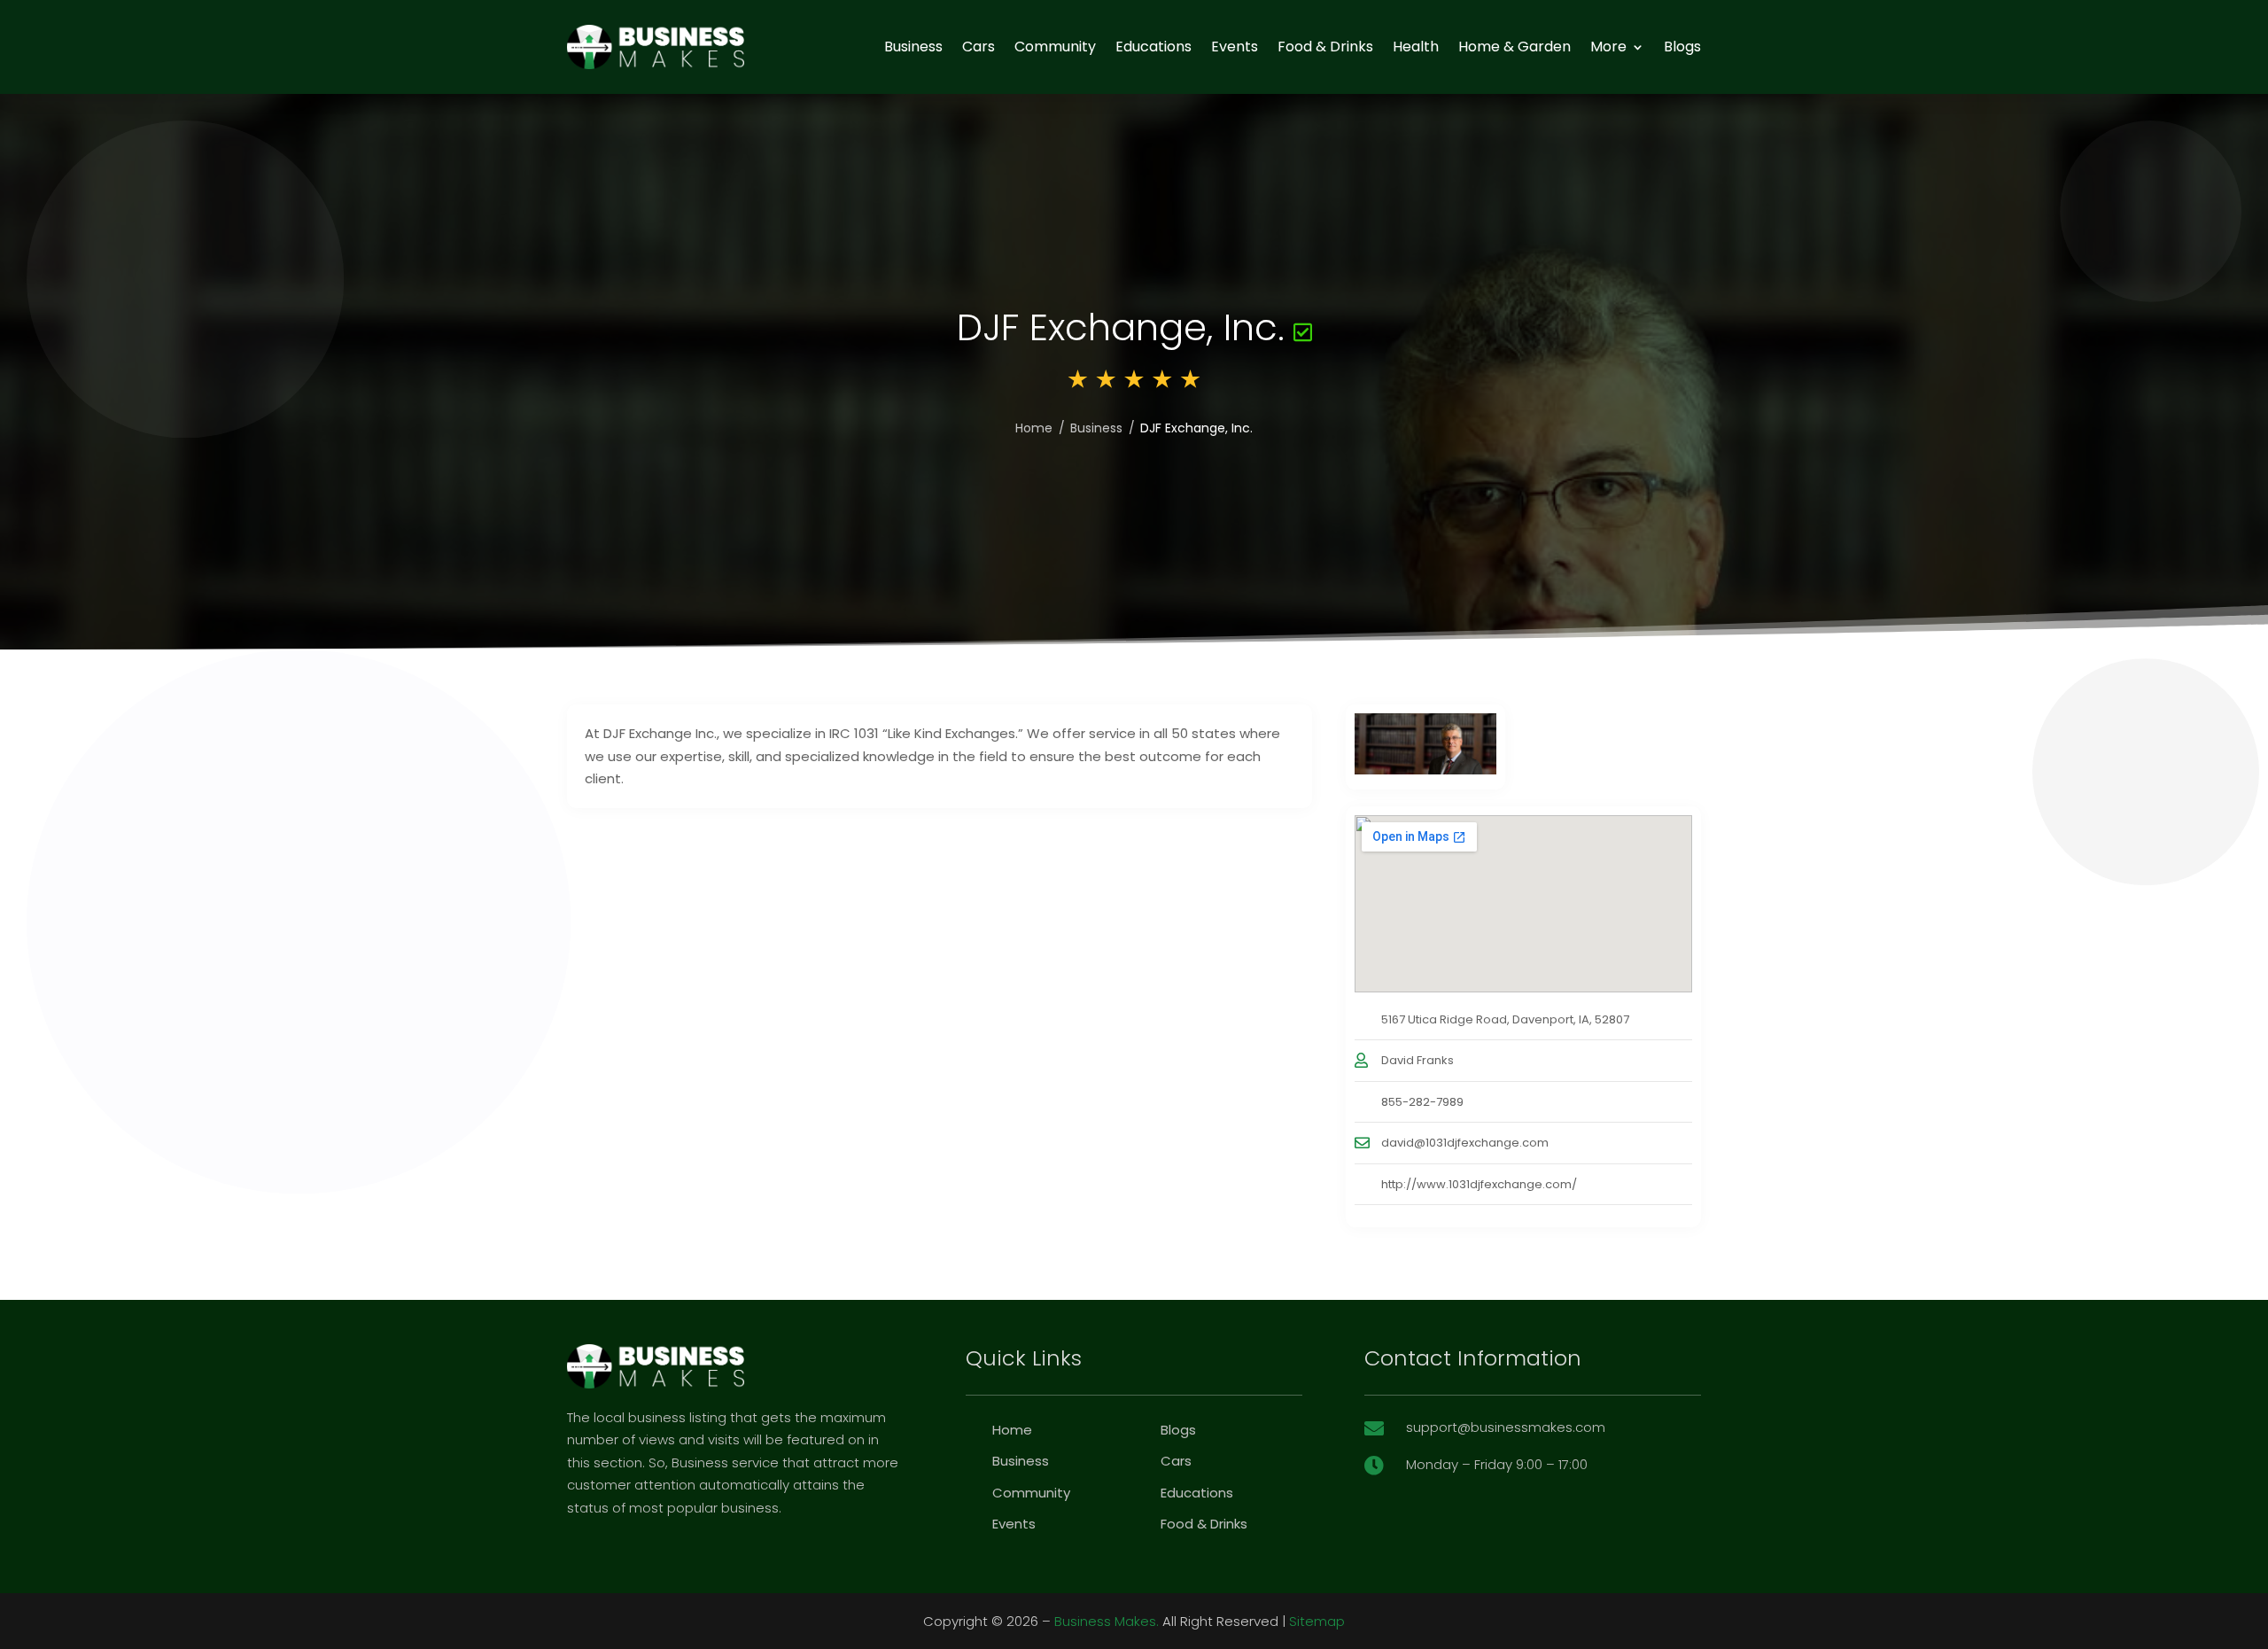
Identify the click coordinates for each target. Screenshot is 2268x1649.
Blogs (1682, 47)
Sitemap (1317, 1621)
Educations (1153, 47)
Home (1034, 428)
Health (1416, 47)
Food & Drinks (1325, 47)
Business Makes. (1107, 1621)
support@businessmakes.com (1506, 1427)
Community (1055, 47)
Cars (979, 47)
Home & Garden (1515, 47)
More (1608, 47)
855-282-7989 (1422, 1102)
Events (1235, 47)
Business (913, 47)
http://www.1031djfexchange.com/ (1479, 1184)
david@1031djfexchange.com (1465, 1143)
